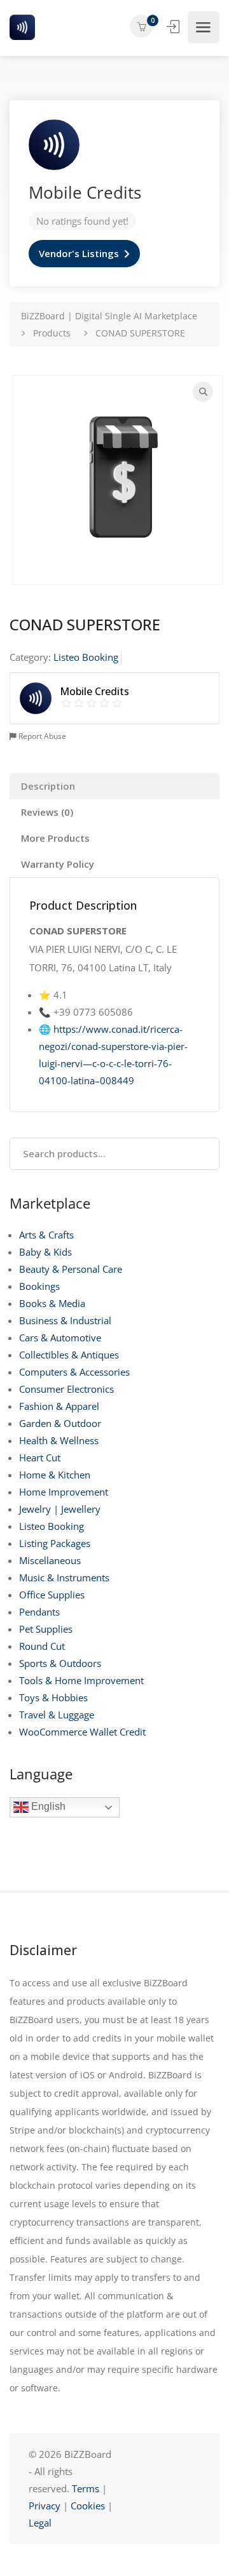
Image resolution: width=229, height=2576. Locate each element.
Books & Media (52, 1303)
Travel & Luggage (57, 1715)
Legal (40, 2523)
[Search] (203, 392)
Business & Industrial (65, 1320)
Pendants (39, 1612)
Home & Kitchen (55, 1475)
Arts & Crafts (46, 1235)
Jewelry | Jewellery (60, 1509)
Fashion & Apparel (59, 1406)
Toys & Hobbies (53, 1697)
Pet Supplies (46, 1629)
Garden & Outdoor (60, 1423)
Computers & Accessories (74, 1372)
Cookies (88, 2506)
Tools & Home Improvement (81, 1680)
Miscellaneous (50, 1560)
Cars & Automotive (60, 1338)
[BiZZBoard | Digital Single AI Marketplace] (22, 27)
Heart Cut (40, 1457)
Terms (86, 2488)
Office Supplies (52, 1595)
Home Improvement (64, 1492)
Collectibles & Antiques (69, 1355)
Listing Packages (55, 1543)
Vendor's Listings (79, 253)
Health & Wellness (59, 1440)
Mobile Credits (85, 192)
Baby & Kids (45, 1252)
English (47, 1807)
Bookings (39, 1286)
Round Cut (42, 1646)
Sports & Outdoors (60, 1663)
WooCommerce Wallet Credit (82, 1732)
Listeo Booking (52, 1526)
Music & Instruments (64, 1577)
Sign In (174, 27)
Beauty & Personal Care (71, 1269)
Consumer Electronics (66, 1389)
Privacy (46, 2506)
